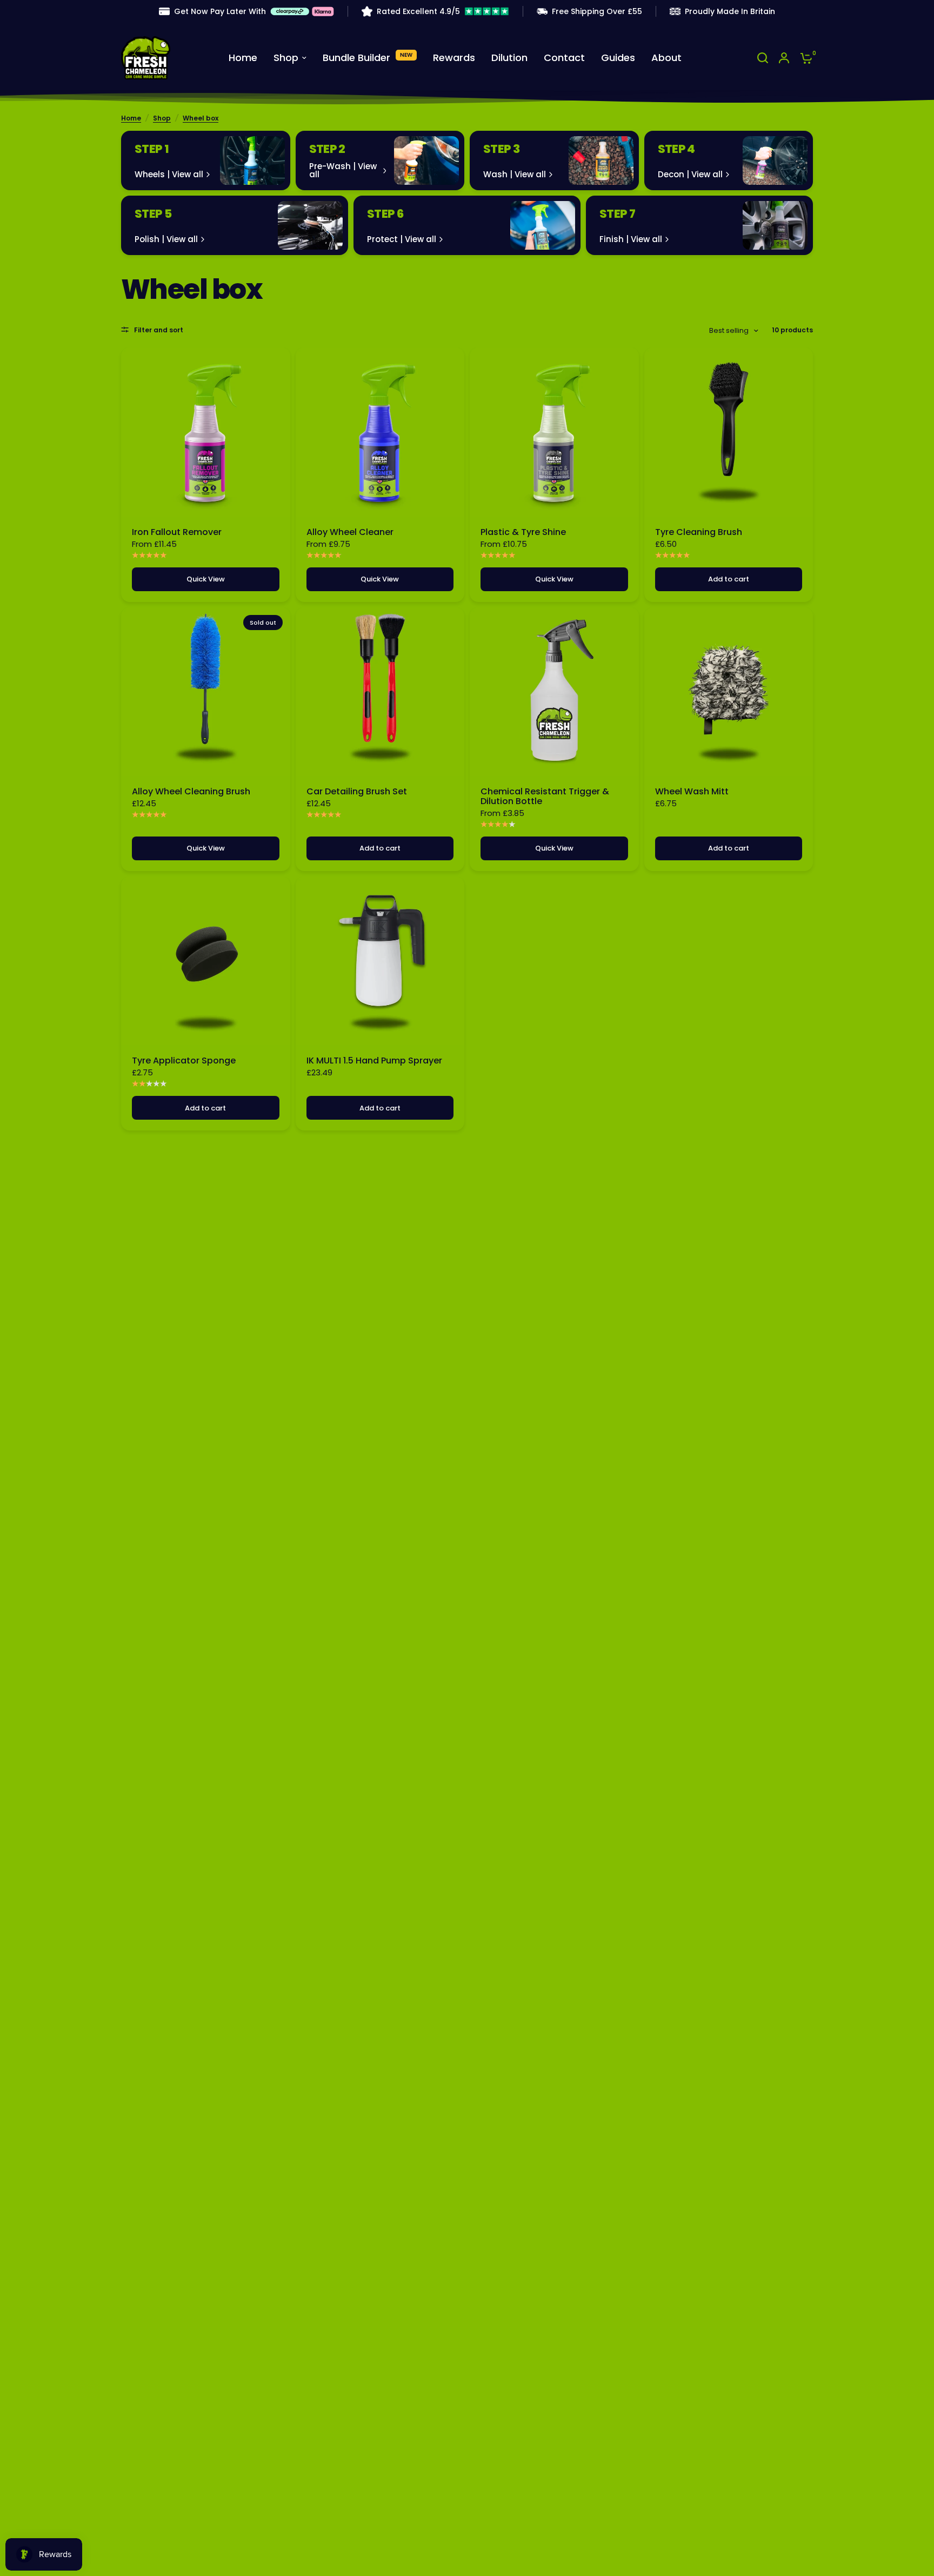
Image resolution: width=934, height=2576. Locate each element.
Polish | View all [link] (166, 239)
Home (131, 118)
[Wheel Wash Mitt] (729, 692)
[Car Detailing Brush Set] (380, 692)
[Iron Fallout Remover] (206, 432)
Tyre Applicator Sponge (184, 1061)
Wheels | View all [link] (169, 174)
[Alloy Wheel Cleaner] (380, 432)
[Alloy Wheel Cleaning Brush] (206, 692)
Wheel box (201, 118)
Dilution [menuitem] (509, 58)
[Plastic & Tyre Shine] (554, 432)
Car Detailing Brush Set (357, 792)
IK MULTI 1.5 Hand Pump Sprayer (374, 1061)
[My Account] (784, 58)
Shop (162, 118)
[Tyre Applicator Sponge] (206, 961)
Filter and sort (159, 330)
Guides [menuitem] (618, 58)
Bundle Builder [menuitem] (356, 58)
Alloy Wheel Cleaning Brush (191, 792)
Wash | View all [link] (515, 174)
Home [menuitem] (243, 58)
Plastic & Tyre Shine (523, 532)
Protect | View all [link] (402, 239)
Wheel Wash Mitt (692, 792)
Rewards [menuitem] (454, 58)
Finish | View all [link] (631, 239)
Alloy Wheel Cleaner (350, 532)
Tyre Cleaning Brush (699, 532)
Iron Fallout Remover (177, 532)
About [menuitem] (666, 58)
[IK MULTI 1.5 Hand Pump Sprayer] (380, 961)
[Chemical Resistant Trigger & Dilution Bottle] (554, 692)
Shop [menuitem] (286, 58)
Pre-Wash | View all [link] (343, 170)
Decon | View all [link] (690, 174)
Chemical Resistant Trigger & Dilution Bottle (545, 797)
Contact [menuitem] (564, 58)
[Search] (763, 58)
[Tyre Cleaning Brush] (729, 432)
